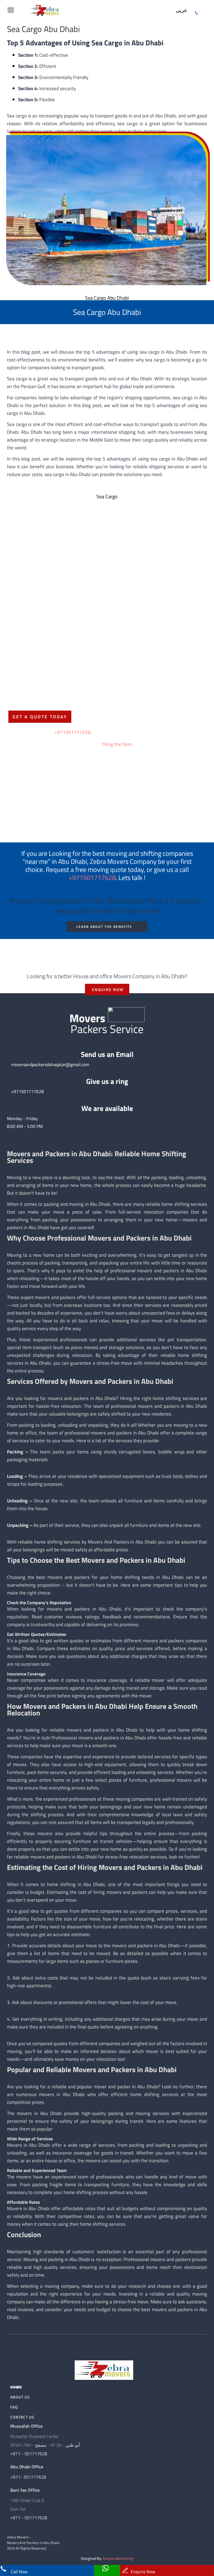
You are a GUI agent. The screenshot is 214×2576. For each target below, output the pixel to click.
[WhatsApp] (107, 2570)
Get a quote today (40, 717)
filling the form (117, 744)
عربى (181, 10)
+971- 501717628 (28, 2477)
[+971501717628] (197, 11)
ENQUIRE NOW (108, 989)
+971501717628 (72, 732)
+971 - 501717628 (29, 2454)
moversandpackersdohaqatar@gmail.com (50, 1064)
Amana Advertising (118, 2558)
